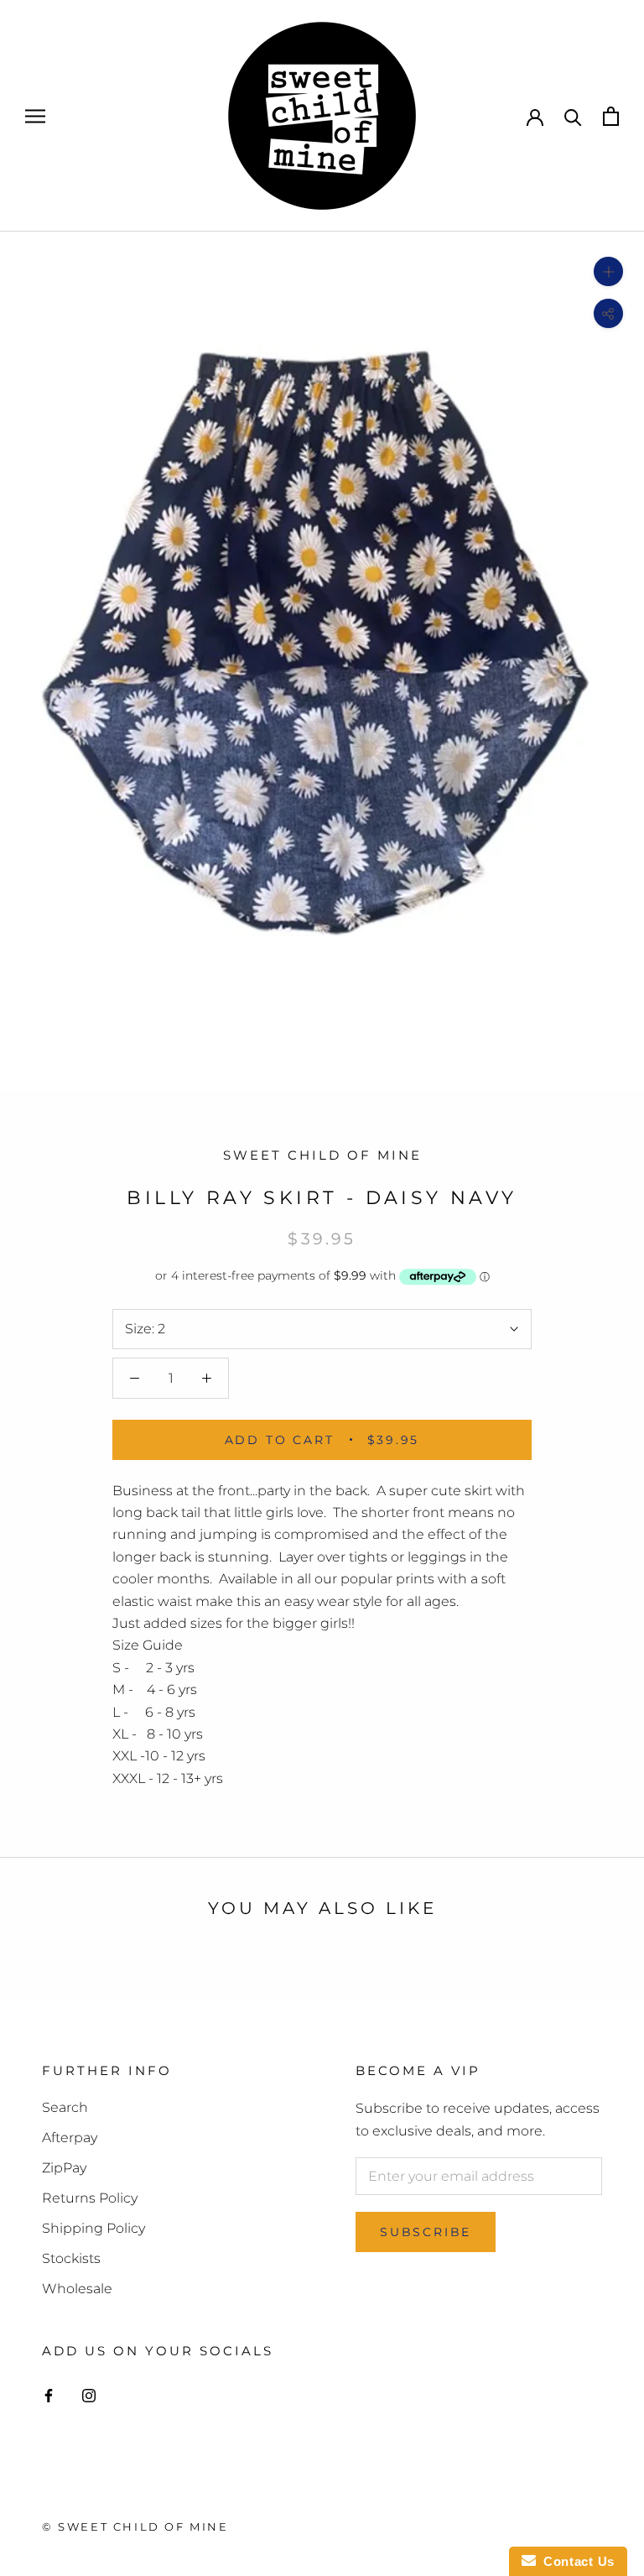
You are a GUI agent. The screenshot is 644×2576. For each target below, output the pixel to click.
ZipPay (64, 2168)
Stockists (71, 2258)
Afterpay (70, 2138)
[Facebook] (49, 2395)
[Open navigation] (35, 115)
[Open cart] (611, 116)
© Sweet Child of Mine (135, 2526)
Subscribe (426, 2232)
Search (65, 2107)
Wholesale (77, 2289)
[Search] (573, 116)
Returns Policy (90, 2198)
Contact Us (575, 2561)
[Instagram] (89, 2395)
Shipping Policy (93, 2228)
